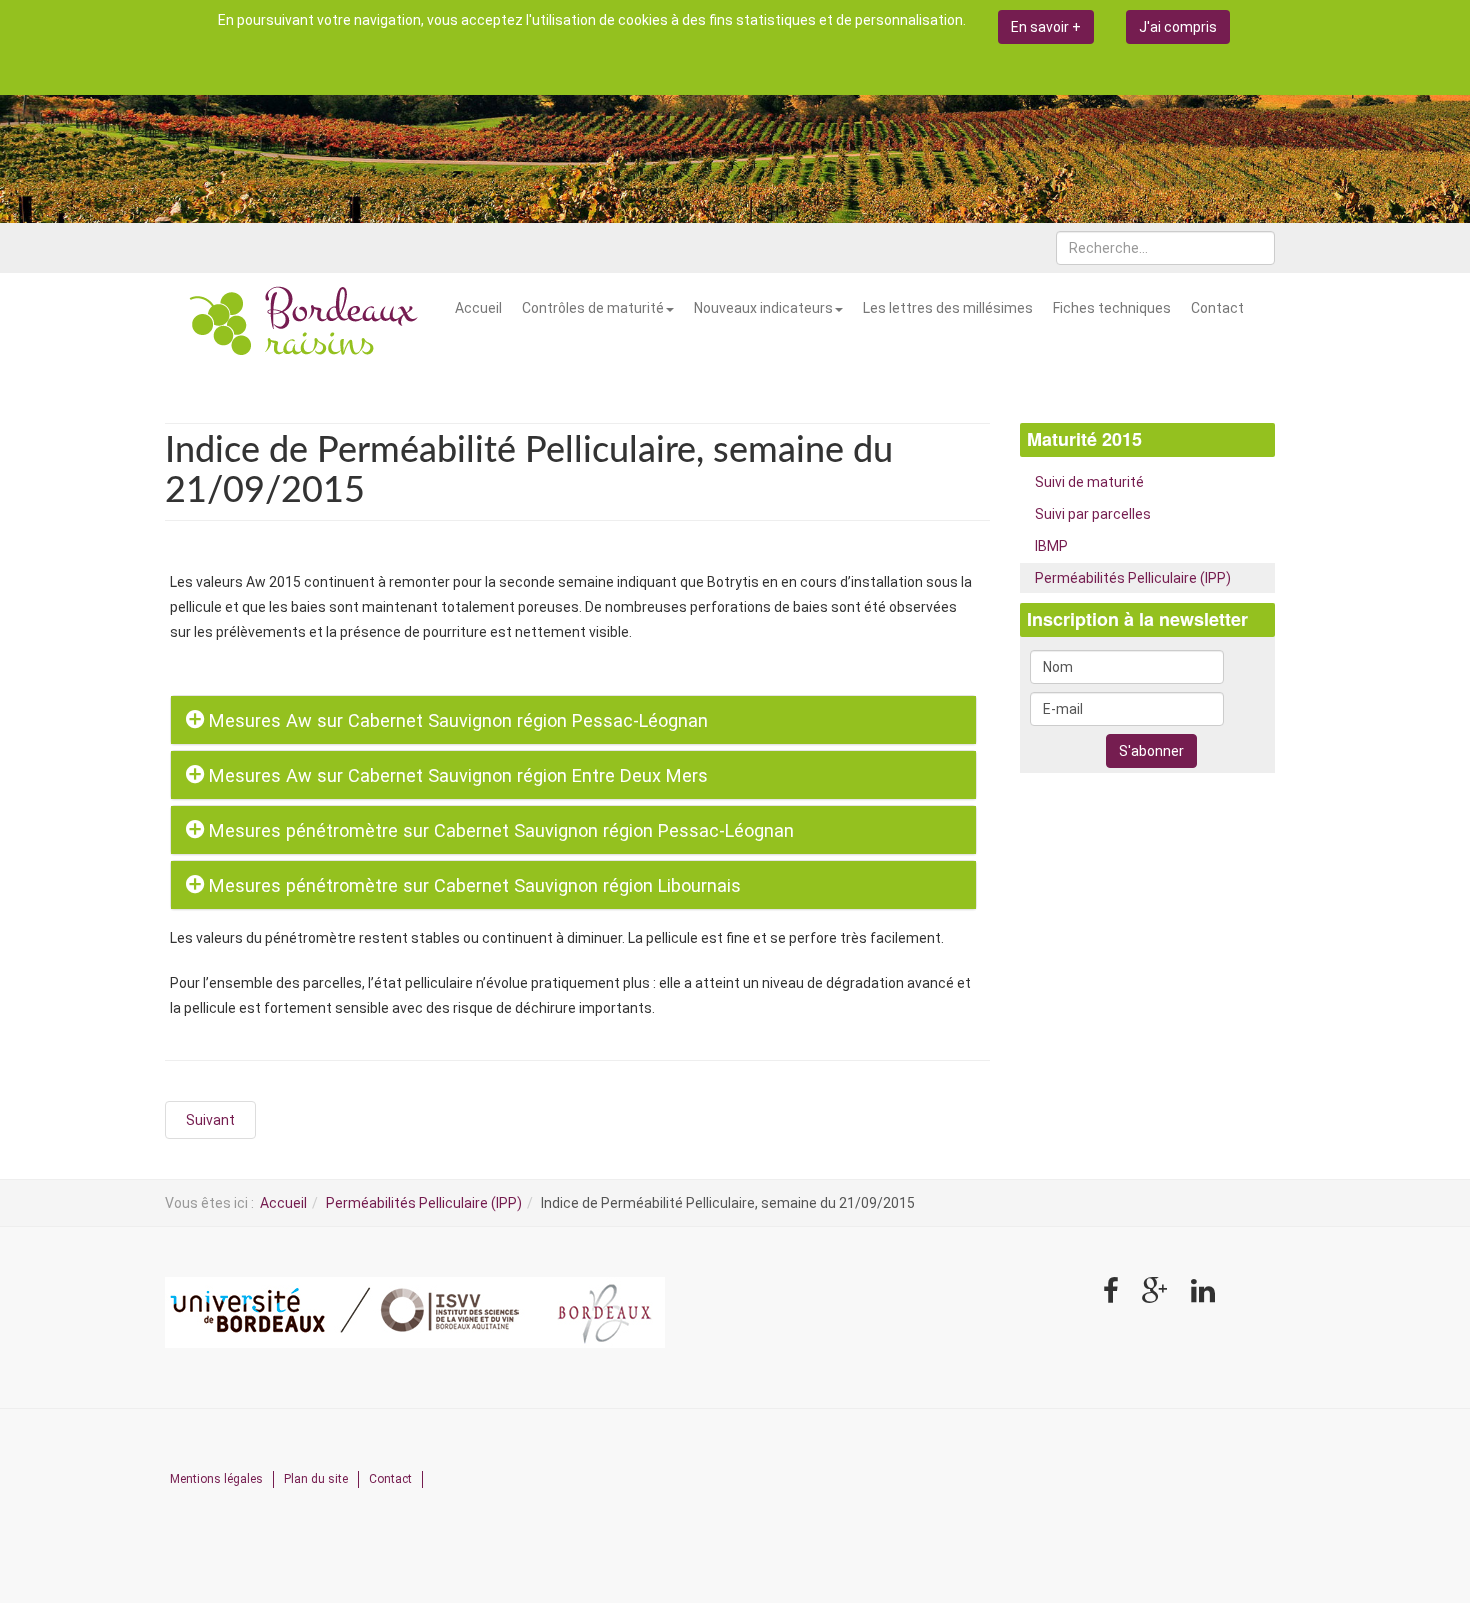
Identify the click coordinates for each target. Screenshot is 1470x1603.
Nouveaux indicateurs (763, 308)
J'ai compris (1178, 27)
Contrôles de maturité (593, 308)
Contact (1217, 308)
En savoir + (1046, 27)
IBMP (1051, 546)
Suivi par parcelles (1093, 514)
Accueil (478, 308)
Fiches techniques (1112, 308)
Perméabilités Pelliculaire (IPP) (1133, 578)
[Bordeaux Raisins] (305, 323)
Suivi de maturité (1089, 482)
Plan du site (316, 1479)
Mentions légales (216, 1479)
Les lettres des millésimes (948, 308)
